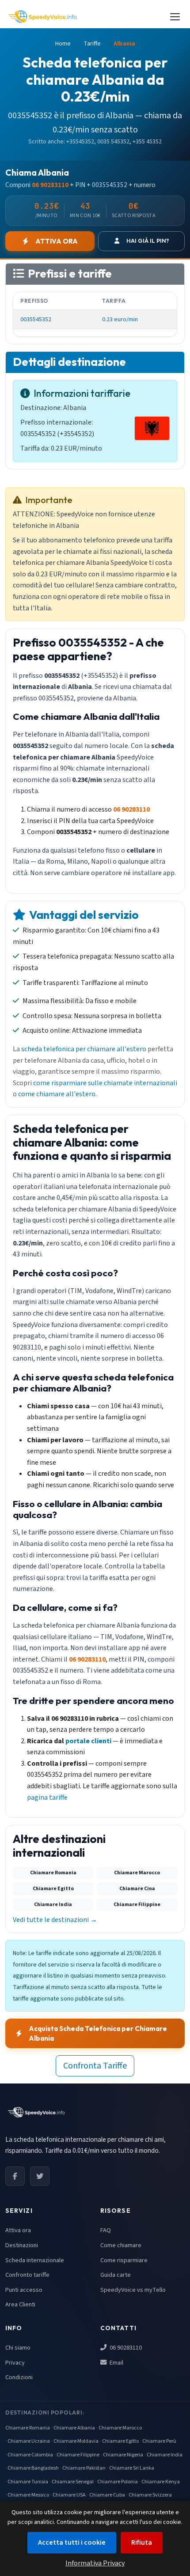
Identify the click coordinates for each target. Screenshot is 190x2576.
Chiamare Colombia (30, 2455)
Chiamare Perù (159, 2441)
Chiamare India (165, 2455)
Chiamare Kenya (161, 2482)
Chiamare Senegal (73, 2482)
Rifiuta (142, 2542)
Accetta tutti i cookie (72, 2542)
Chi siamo (18, 2348)
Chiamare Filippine (78, 2455)
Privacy (15, 2363)
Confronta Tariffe (95, 2066)
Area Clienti (20, 2304)
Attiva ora (18, 2230)
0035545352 (36, 319)
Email (116, 2363)
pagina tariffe (47, 1798)
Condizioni (19, 2377)
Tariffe (92, 44)
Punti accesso (24, 2290)
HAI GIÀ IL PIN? (148, 241)
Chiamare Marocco (120, 2428)
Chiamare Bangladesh (33, 2468)
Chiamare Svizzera (150, 2495)
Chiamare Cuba (107, 2495)
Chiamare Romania (28, 2428)
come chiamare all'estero (57, 1094)
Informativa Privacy (95, 2563)
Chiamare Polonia (118, 2482)
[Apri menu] (175, 17)
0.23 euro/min (120, 319)
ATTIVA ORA (57, 241)
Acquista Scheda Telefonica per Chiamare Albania (98, 2033)
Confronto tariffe (27, 2275)
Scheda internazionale (35, 2260)
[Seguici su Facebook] (15, 2176)
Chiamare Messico (28, 2495)
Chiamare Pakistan (84, 2468)
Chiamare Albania (74, 2428)
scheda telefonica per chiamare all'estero (84, 1049)
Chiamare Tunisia (28, 2482)
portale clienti (88, 1741)
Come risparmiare (124, 2260)
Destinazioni (22, 2245)
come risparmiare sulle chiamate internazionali (105, 1083)
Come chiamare (121, 2245)
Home (63, 44)
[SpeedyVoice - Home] (42, 17)
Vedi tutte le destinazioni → (55, 1920)
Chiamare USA (69, 2495)
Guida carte (116, 2275)
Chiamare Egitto (120, 2441)
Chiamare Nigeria (123, 2455)
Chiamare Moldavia (76, 2441)
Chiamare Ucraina (29, 2441)
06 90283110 (125, 2348)
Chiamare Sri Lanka (132, 2468)
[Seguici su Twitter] (40, 2176)
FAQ (106, 2230)
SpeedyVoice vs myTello (133, 2290)
